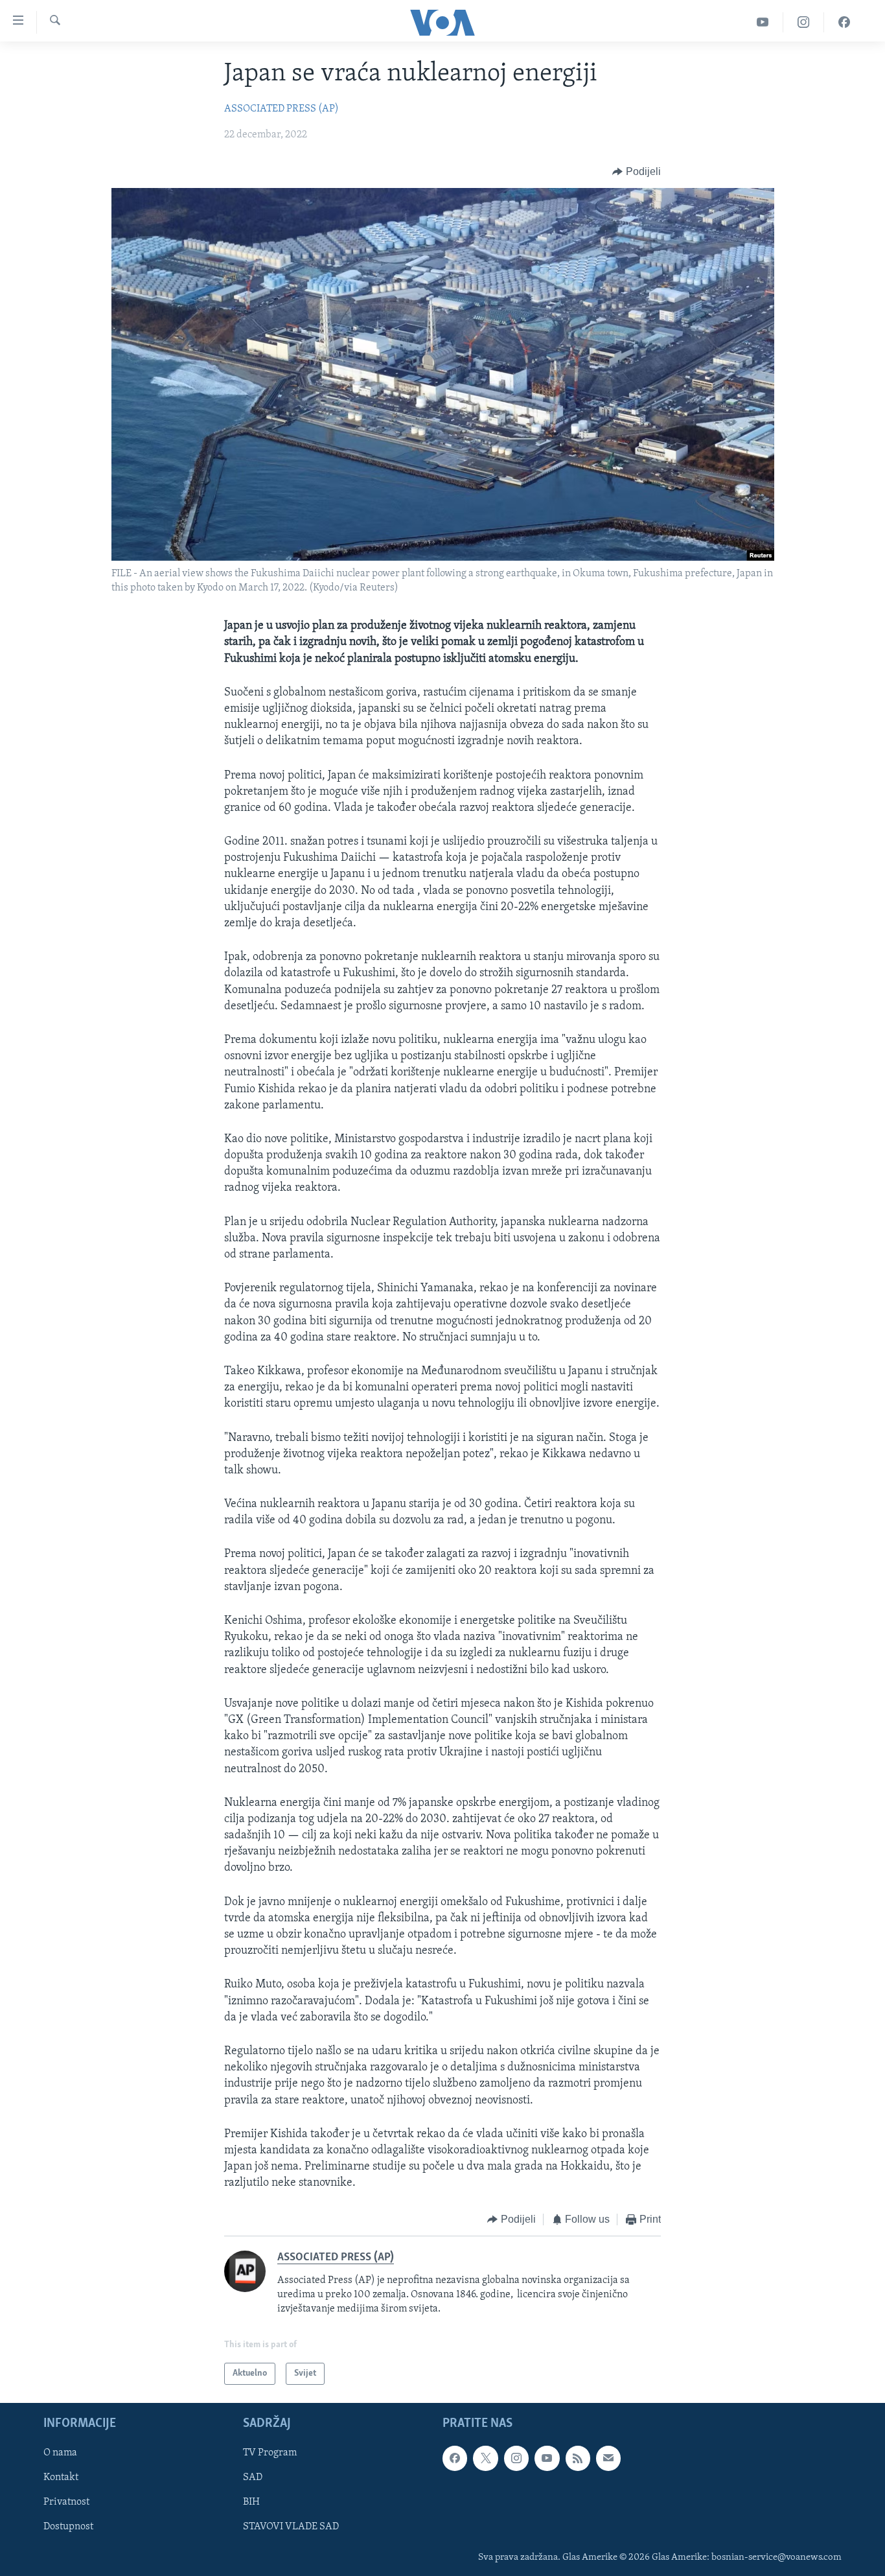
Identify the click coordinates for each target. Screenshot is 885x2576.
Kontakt (61, 2478)
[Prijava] (608, 2459)
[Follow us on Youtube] (547, 2459)
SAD (253, 2478)
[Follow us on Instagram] (516, 2459)
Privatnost (66, 2503)
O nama (60, 2453)
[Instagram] (804, 22)
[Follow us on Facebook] (455, 2459)
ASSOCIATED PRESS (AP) (282, 109)
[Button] (637, 172)
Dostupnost (68, 2527)
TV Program (270, 2453)
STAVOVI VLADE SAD (291, 2527)
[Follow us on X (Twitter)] (485, 2459)
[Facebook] (844, 22)
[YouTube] (763, 22)
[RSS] (578, 2459)
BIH (251, 2503)
